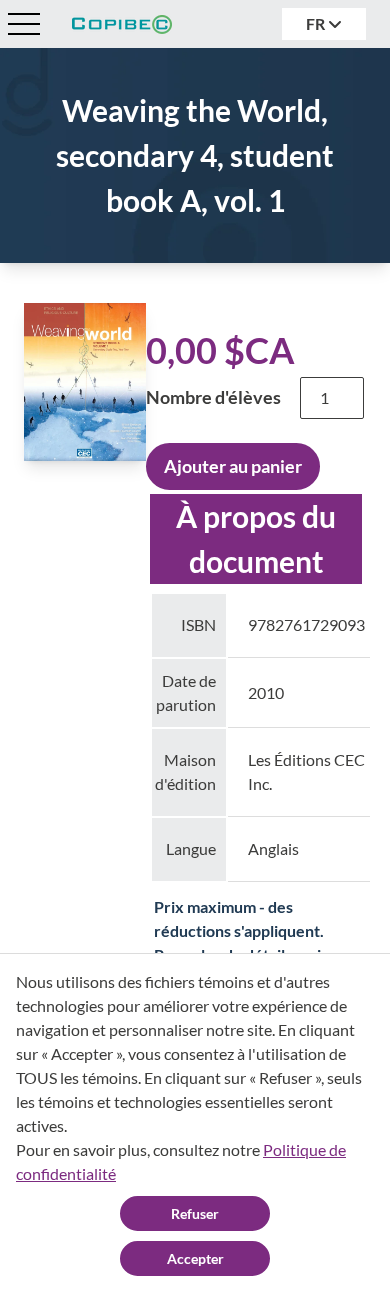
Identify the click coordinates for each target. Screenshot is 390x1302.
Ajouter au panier (233, 466)
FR (317, 23)
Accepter (195, 1258)
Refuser (195, 1213)
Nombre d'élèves (213, 397)
